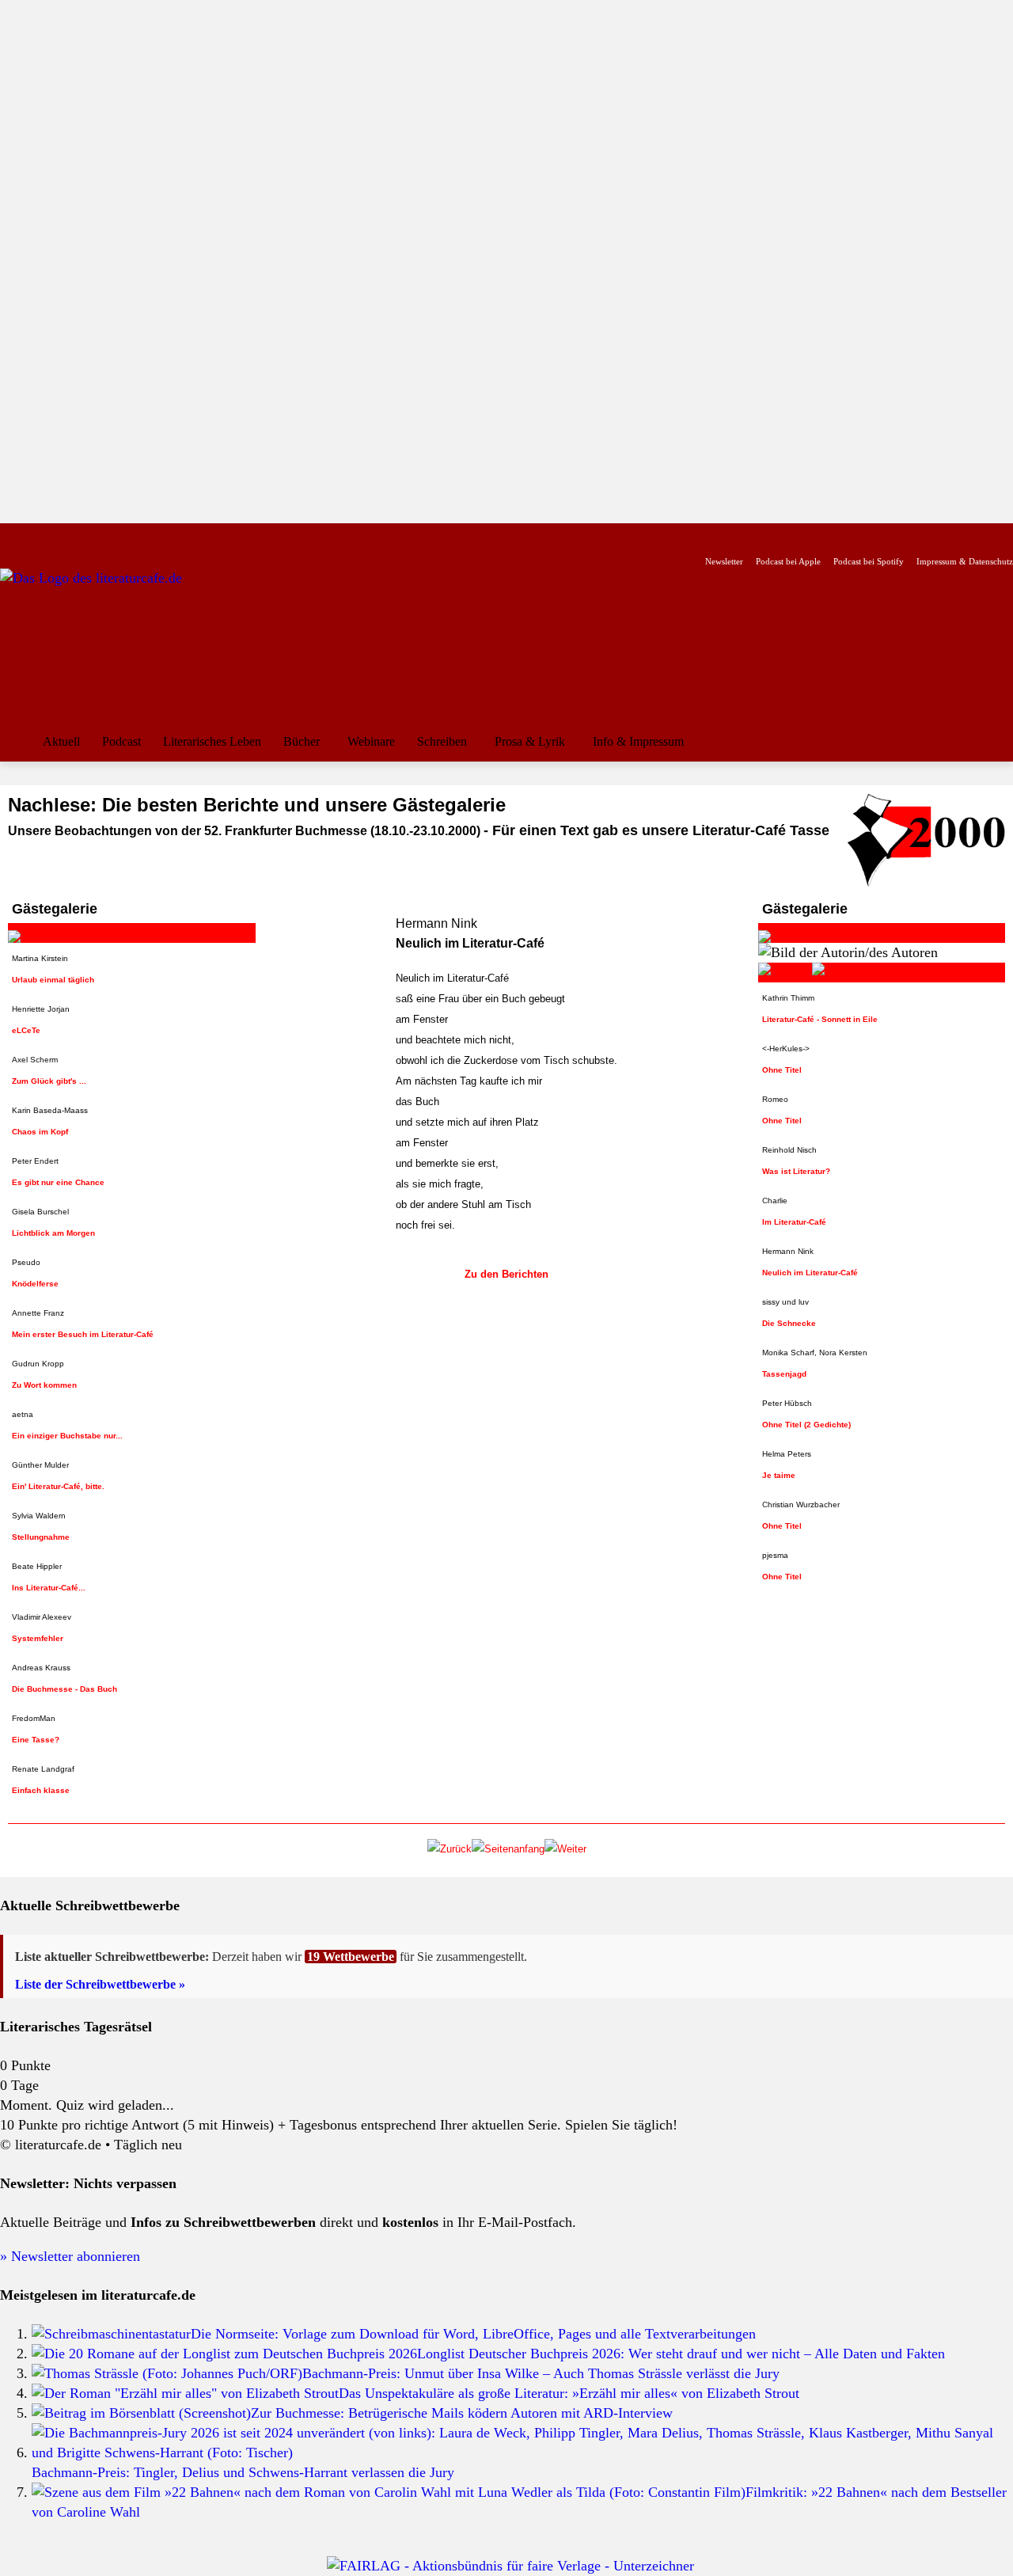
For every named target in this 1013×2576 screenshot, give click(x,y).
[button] (994, 742)
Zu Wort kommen (44, 1385)
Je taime (779, 1475)
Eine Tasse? (36, 1740)
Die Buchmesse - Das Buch (64, 1689)
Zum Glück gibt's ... (49, 1081)
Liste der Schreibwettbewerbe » (100, 1984)
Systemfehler (38, 1638)
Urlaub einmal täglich (53, 980)
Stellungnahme (41, 1537)
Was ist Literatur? (796, 1171)
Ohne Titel (782, 1070)
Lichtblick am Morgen (53, 1233)
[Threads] (110, 536)
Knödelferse (35, 1284)
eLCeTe (26, 1030)
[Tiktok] (86, 536)
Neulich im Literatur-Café (810, 1273)
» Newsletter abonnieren (70, 2256)
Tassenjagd (784, 1374)
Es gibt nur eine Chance (58, 1182)
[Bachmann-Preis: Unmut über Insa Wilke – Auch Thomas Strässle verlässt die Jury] (167, 2373)
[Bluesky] (136, 536)
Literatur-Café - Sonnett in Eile (820, 1019)
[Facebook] (11, 536)
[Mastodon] (161, 536)
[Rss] (186, 536)
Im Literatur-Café (794, 1222)
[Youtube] (61, 536)
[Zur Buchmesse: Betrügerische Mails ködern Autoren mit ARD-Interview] (141, 2413)
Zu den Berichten (506, 1274)
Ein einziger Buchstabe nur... (67, 1436)
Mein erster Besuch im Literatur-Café (83, 1334)
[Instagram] (36, 536)
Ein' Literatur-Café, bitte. (58, 1486)
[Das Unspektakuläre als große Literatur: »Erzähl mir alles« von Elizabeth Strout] (185, 2393)
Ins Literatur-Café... (49, 1588)
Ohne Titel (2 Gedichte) (806, 1425)
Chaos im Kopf (40, 1132)
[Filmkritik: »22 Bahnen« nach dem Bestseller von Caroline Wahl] (389, 2492)
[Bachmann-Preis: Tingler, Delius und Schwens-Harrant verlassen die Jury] (522, 2453)
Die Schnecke (789, 1323)
